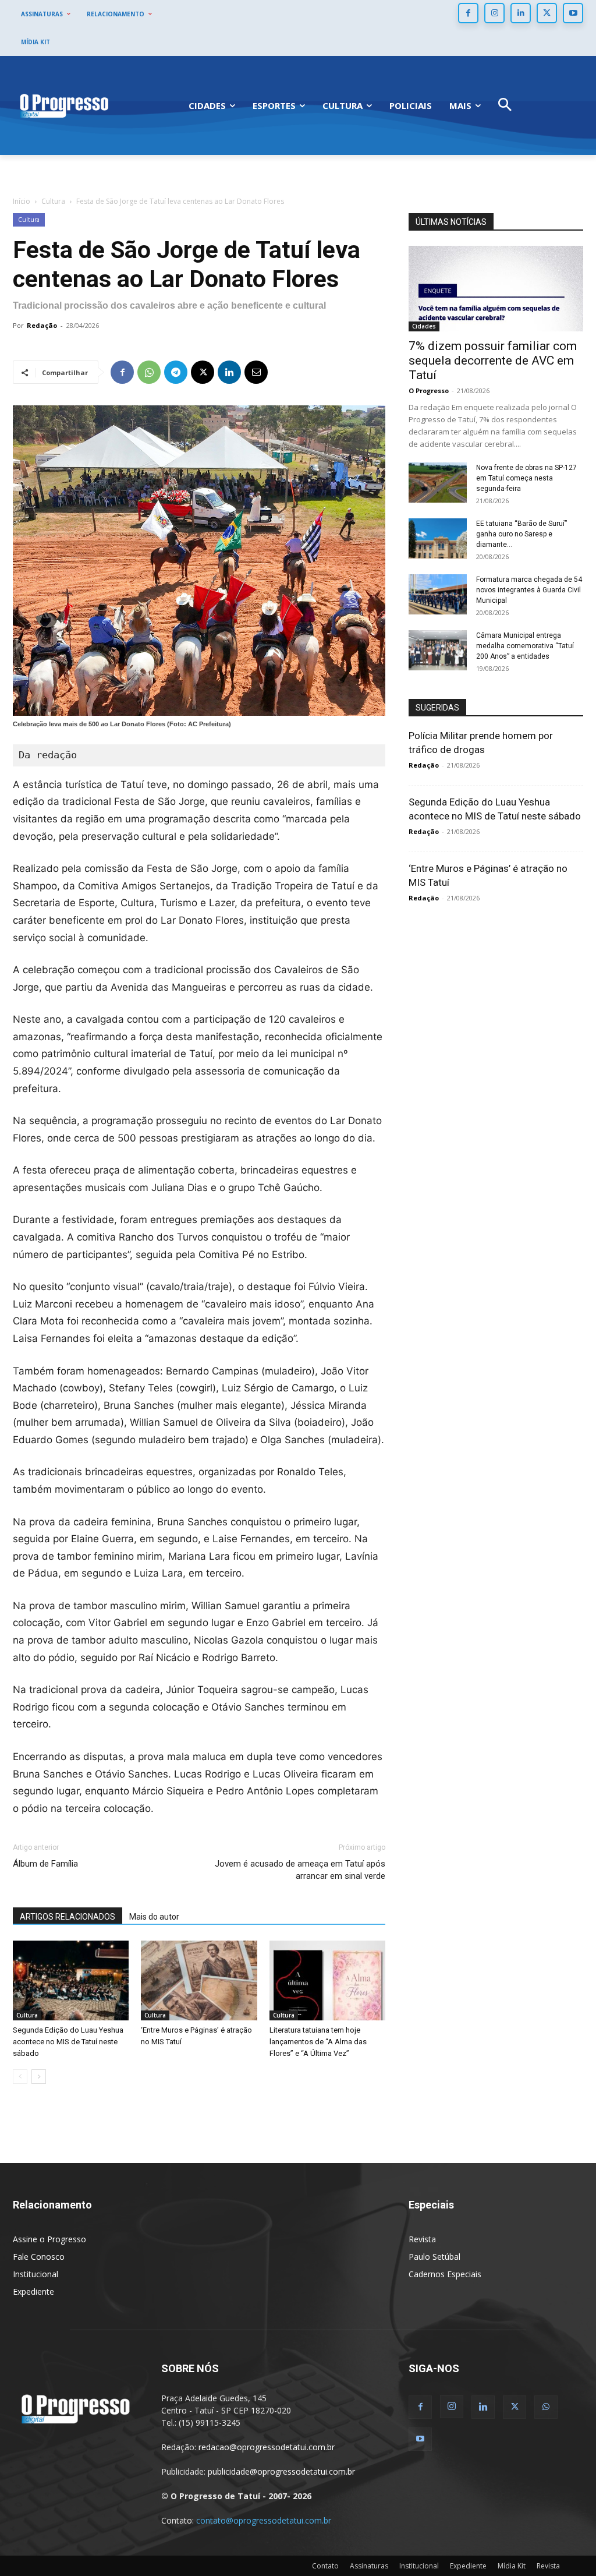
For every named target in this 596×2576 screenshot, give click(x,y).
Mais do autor (154, 1917)
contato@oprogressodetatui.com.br (264, 2520)
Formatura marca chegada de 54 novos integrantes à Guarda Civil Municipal (529, 590)
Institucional (36, 2274)
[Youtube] (573, 13)
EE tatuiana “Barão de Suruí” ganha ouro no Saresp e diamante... (521, 534)
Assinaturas (369, 2566)
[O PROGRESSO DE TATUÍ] (64, 105)
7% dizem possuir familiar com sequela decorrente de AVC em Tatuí (493, 361)
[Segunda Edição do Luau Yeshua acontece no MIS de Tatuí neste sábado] (71, 1980)
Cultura (53, 201)
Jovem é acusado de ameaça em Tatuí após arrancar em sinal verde (300, 1870)
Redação (42, 325)
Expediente (33, 2291)
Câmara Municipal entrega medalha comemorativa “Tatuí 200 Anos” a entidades (525, 646)
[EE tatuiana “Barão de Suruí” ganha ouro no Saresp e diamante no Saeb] (438, 538)
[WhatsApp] (149, 372)
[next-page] (39, 2077)
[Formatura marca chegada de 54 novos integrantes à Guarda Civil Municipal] (438, 594)
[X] (547, 13)
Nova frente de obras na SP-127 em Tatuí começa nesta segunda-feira (526, 478)
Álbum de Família (45, 1864)
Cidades (424, 326)
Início (22, 201)
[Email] (256, 372)
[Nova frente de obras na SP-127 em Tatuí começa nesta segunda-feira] (438, 483)
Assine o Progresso (49, 2239)
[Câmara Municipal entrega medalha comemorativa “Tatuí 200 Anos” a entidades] (438, 650)
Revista (422, 2239)
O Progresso (429, 391)
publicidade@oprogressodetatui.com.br (281, 2471)
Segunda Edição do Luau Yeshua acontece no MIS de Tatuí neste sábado (68, 2042)
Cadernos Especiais (445, 2274)
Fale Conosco (39, 2257)
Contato (325, 2566)
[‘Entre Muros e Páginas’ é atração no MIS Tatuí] (199, 1980)
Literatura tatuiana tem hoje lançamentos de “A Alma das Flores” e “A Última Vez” (318, 2042)
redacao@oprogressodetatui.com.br (267, 2447)
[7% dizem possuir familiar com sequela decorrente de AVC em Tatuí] (496, 289)
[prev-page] (20, 2077)
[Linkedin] (521, 13)
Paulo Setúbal (434, 2257)
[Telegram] (176, 372)
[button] (505, 106)
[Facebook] (468, 13)
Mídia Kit (512, 2566)
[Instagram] (494, 13)
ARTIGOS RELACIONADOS (68, 1917)
